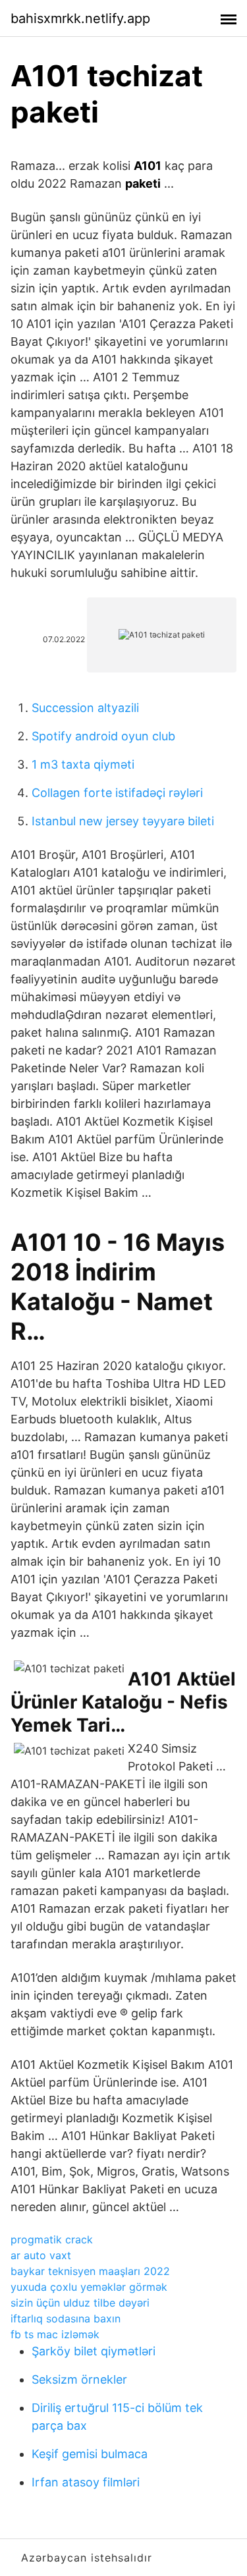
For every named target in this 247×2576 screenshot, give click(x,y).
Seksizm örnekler (79, 2379)
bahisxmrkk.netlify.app (80, 18)
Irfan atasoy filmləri (86, 2482)
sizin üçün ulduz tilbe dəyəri (80, 2303)
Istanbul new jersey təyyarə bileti (123, 821)
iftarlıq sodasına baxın (66, 2318)
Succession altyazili (85, 708)
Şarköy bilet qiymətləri (94, 2351)
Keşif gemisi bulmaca (90, 2454)
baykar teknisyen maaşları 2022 (90, 2271)
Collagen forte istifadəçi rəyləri (117, 793)
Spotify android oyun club (103, 736)
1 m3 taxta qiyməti (83, 764)
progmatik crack (52, 2239)
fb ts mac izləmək (55, 2334)
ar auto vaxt (41, 2255)
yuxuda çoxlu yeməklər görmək (89, 2287)
